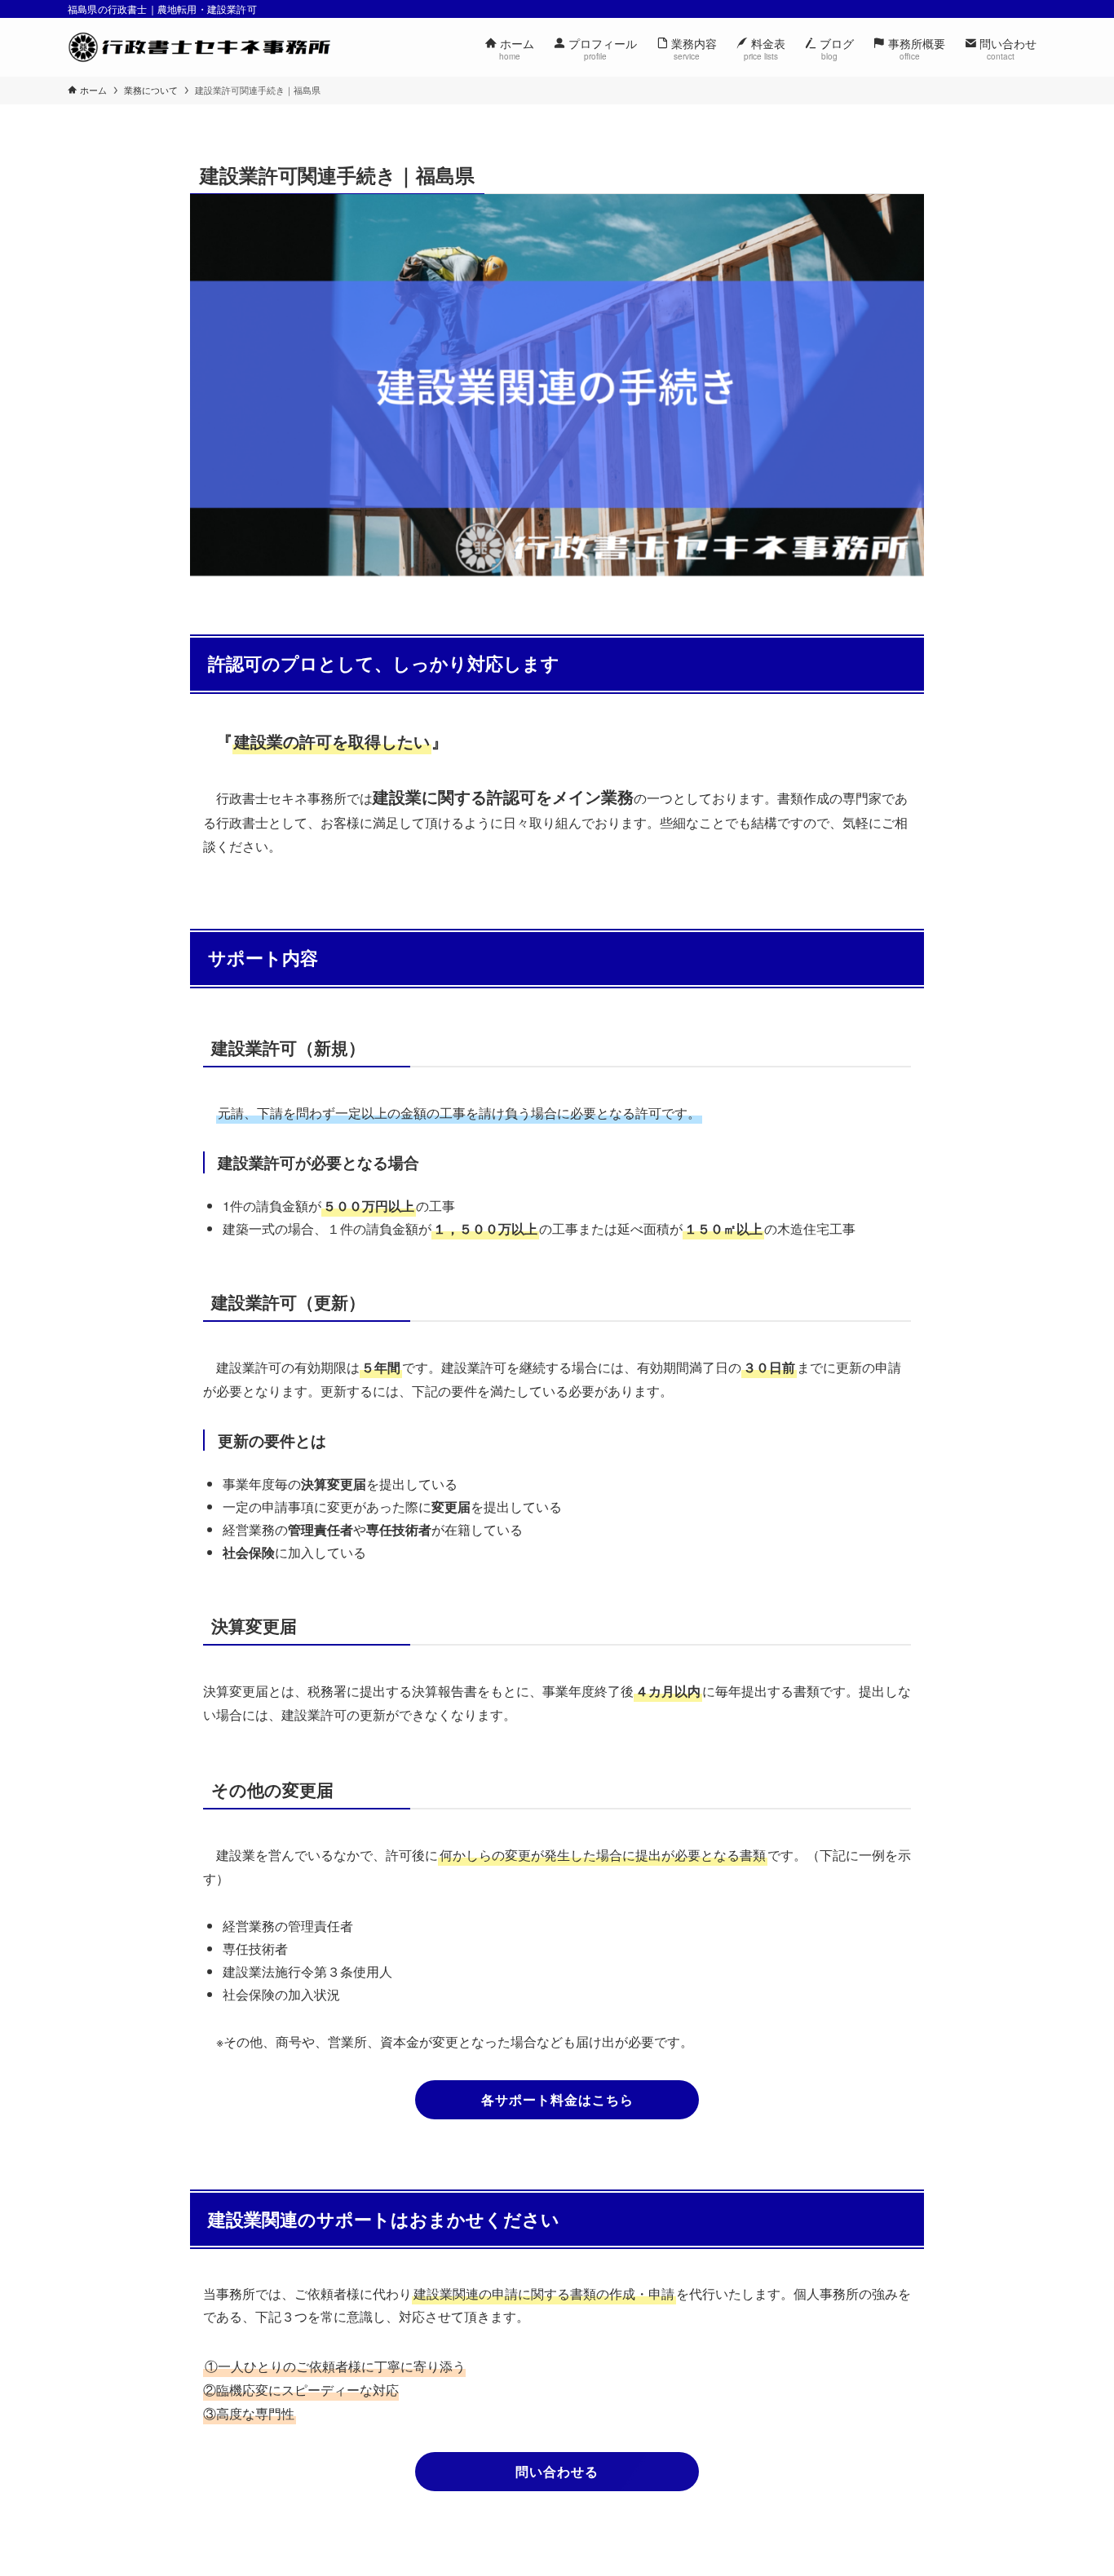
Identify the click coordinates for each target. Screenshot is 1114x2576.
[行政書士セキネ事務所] (199, 47)
